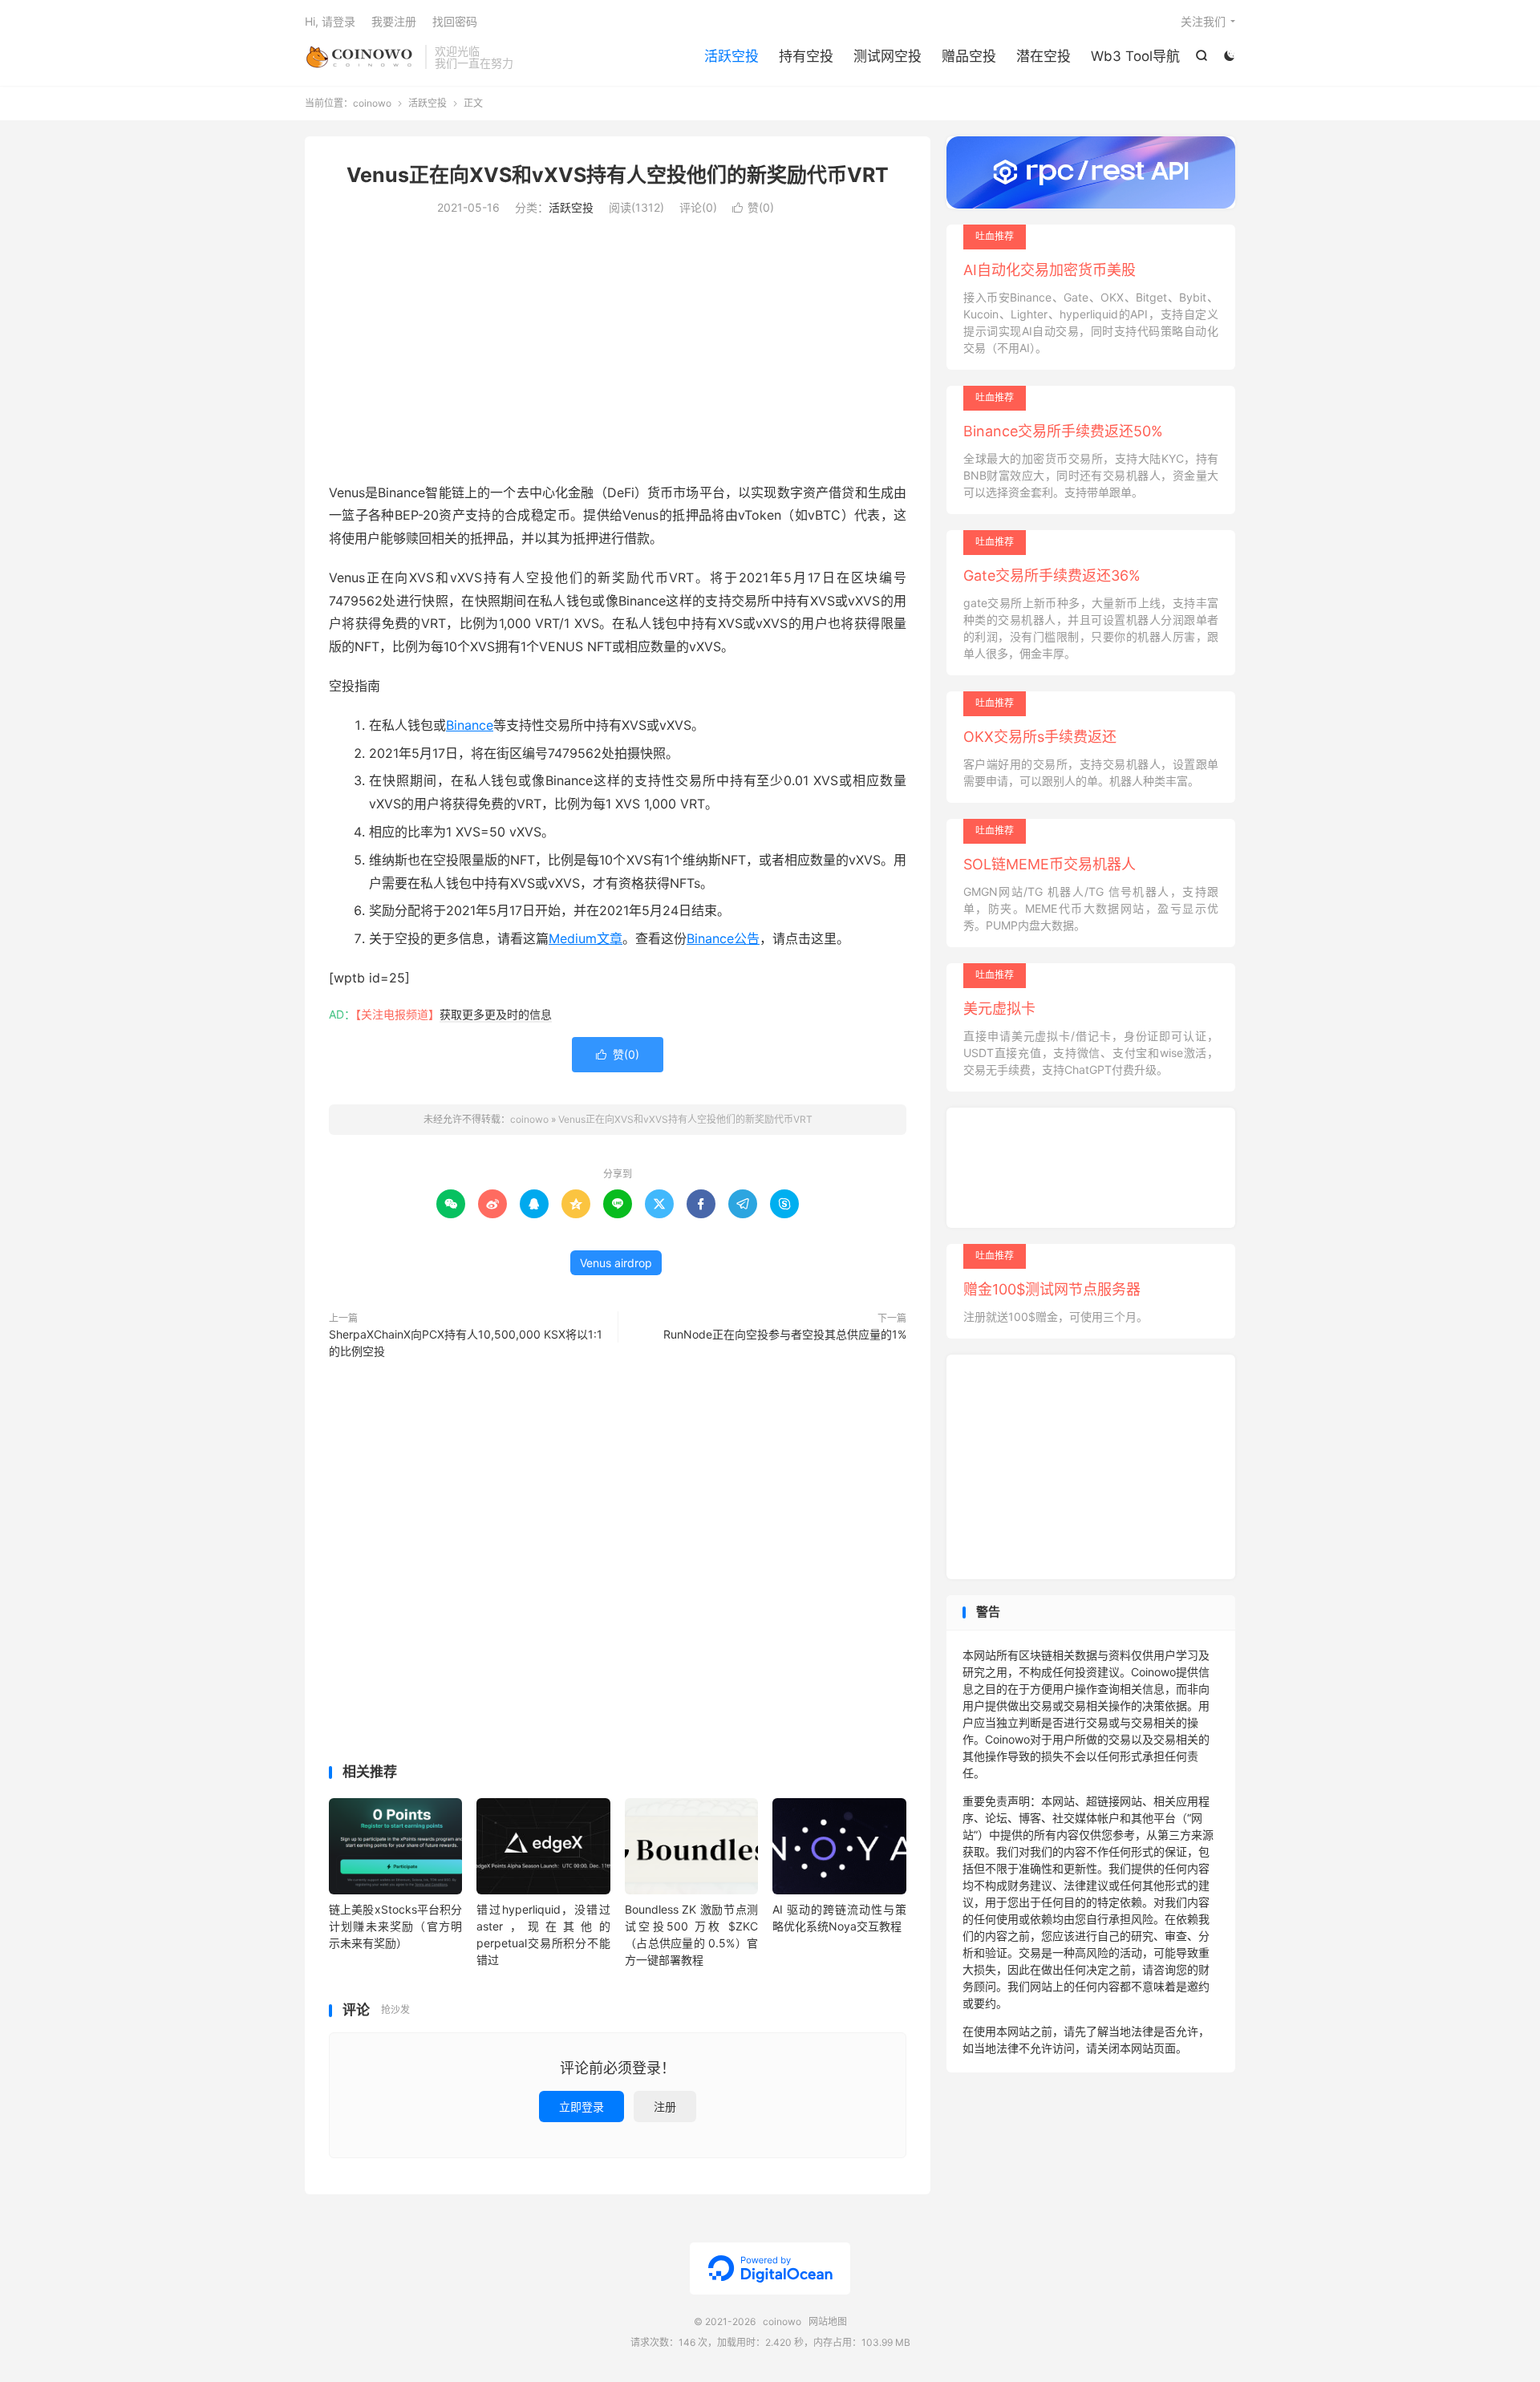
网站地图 (828, 2321)
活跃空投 (731, 56)
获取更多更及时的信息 (496, 1014)
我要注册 (394, 21)
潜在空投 (1044, 56)
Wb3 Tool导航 (1135, 56)
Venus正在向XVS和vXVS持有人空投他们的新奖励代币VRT (618, 175)
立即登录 (582, 2107)
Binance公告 (723, 938)
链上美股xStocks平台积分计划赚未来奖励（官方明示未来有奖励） (395, 1926)
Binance (470, 725)
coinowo (361, 57)
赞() (753, 207)
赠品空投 (969, 56)
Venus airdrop (616, 1263)
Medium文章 (586, 938)
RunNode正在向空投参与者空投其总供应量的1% (785, 1334)
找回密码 (455, 21)
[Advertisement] (618, 353)
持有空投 (806, 56)
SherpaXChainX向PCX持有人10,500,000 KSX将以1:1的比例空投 (466, 1343)
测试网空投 (888, 56)
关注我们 (1203, 21)
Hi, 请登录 (330, 21)
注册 (665, 2107)
